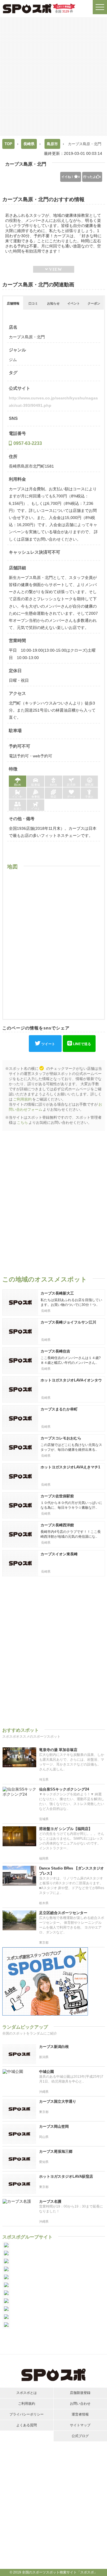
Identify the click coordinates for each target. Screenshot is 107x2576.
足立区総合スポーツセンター (63, 1913)
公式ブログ (80, 2436)
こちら (22, 1123)
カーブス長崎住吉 (55, 1351)
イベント (74, 303)
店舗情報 (13, 303)
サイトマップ (80, 2425)
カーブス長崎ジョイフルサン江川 (68, 1322)
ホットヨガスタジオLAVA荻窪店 (66, 2176)
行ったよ (92, 177)
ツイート (48, 1044)
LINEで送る (82, 1044)
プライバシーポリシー (27, 2414)
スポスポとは (27, 2393)
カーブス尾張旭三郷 (56, 2151)
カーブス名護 (50, 2201)
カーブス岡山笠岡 (54, 2126)
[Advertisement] (53, 76)
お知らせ (53, 303)
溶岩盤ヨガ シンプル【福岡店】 (66, 1829)
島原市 (52, 144)
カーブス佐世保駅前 (57, 1496)
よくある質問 (27, 2425)
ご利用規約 (22, 1099)
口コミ (33, 303)
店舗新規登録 (80, 2393)
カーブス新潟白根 (54, 2047)
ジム (13, 360)
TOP (8, 144)
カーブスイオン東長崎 (59, 1554)
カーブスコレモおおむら (61, 1438)
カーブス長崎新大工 (57, 1293)
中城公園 (47, 2072)
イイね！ (71, 177)
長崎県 (29, 144)
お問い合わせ (80, 2404)
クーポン (94, 303)
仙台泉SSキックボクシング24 (64, 1789)
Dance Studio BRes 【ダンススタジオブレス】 (71, 1871)
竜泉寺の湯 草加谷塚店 (58, 1750)
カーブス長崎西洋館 (57, 1525)
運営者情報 (80, 2414)
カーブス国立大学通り (58, 2101)
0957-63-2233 (28, 443)
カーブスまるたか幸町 (59, 1409)
